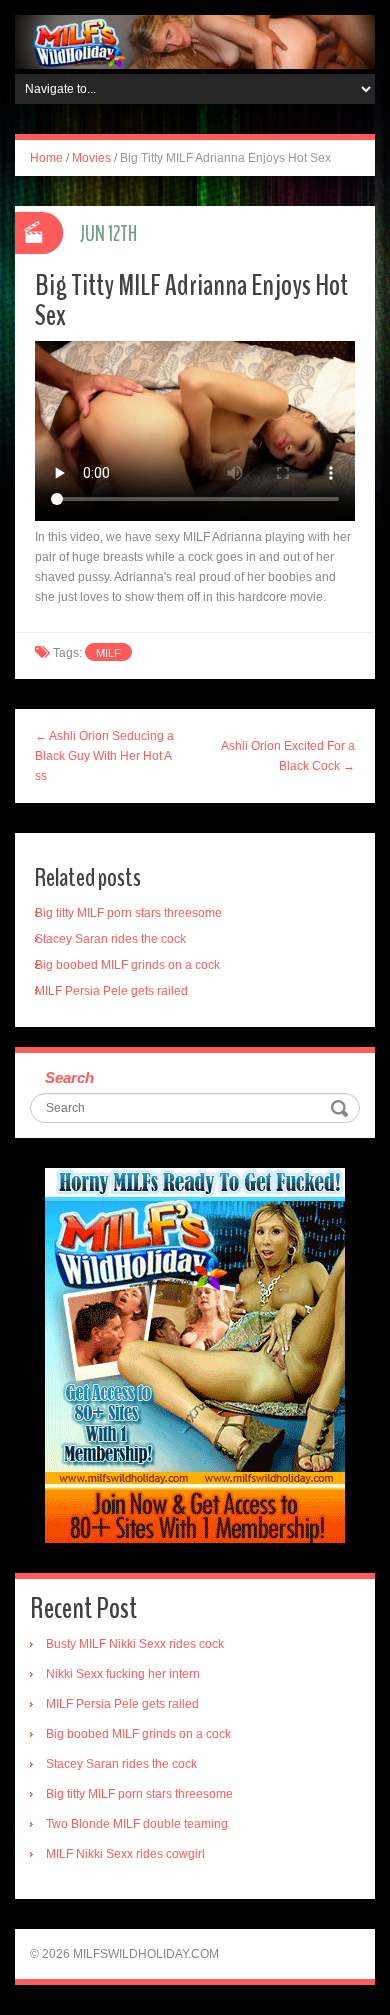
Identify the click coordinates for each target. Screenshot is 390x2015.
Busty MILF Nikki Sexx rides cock (135, 1644)
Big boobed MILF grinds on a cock (127, 965)
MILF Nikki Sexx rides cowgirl (125, 1854)
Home (46, 158)
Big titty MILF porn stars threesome (128, 913)
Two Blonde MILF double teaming (137, 1824)
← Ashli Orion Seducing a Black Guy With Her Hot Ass (104, 756)
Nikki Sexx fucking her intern (123, 1674)
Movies (91, 158)
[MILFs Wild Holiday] (195, 41)
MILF (108, 653)
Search (69, 1077)
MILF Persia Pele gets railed (111, 991)
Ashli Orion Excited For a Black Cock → (288, 756)
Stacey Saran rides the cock (110, 939)
